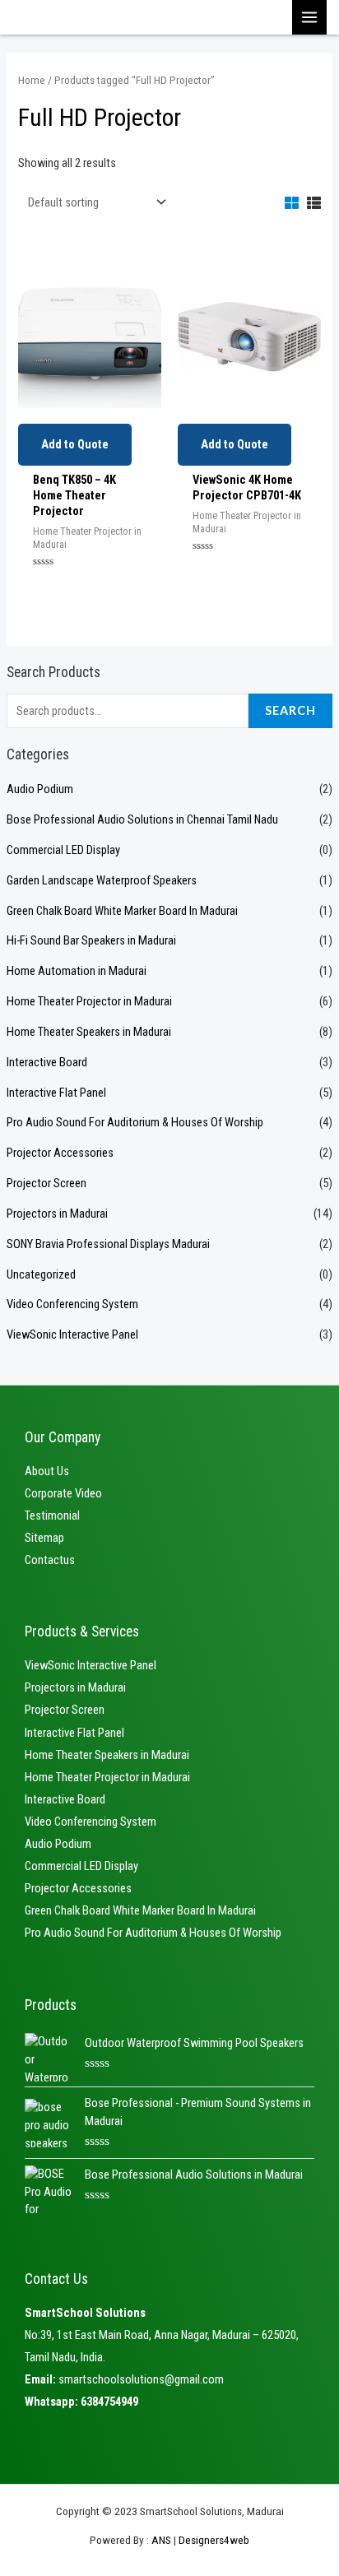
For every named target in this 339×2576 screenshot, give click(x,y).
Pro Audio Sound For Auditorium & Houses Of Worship (135, 1122)
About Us (47, 1471)
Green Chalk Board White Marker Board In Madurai (122, 911)
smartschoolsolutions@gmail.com (141, 2379)
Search (290, 710)
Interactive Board (47, 1062)
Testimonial (52, 1515)
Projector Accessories (60, 1153)
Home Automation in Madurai (77, 971)
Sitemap (44, 1538)
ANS (161, 2540)
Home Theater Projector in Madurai (89, 1001)
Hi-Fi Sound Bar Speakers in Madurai (91, 940)
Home (32, 80)
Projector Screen (46, 1183)
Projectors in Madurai (57, 1214)
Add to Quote (75, 444)
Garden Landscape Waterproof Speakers (102, 880)
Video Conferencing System (72, 1304)
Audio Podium (40, 789)
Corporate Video (63, 1493)
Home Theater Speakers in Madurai (89, 1032)
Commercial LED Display (63, 850)
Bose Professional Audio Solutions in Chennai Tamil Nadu (142, 819)
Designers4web (214, 2540)
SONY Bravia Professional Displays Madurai (108, 1244)
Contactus (50, 1560)
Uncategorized (41, 1274)
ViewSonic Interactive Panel (72, 1334)
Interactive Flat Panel (56, 1093)
